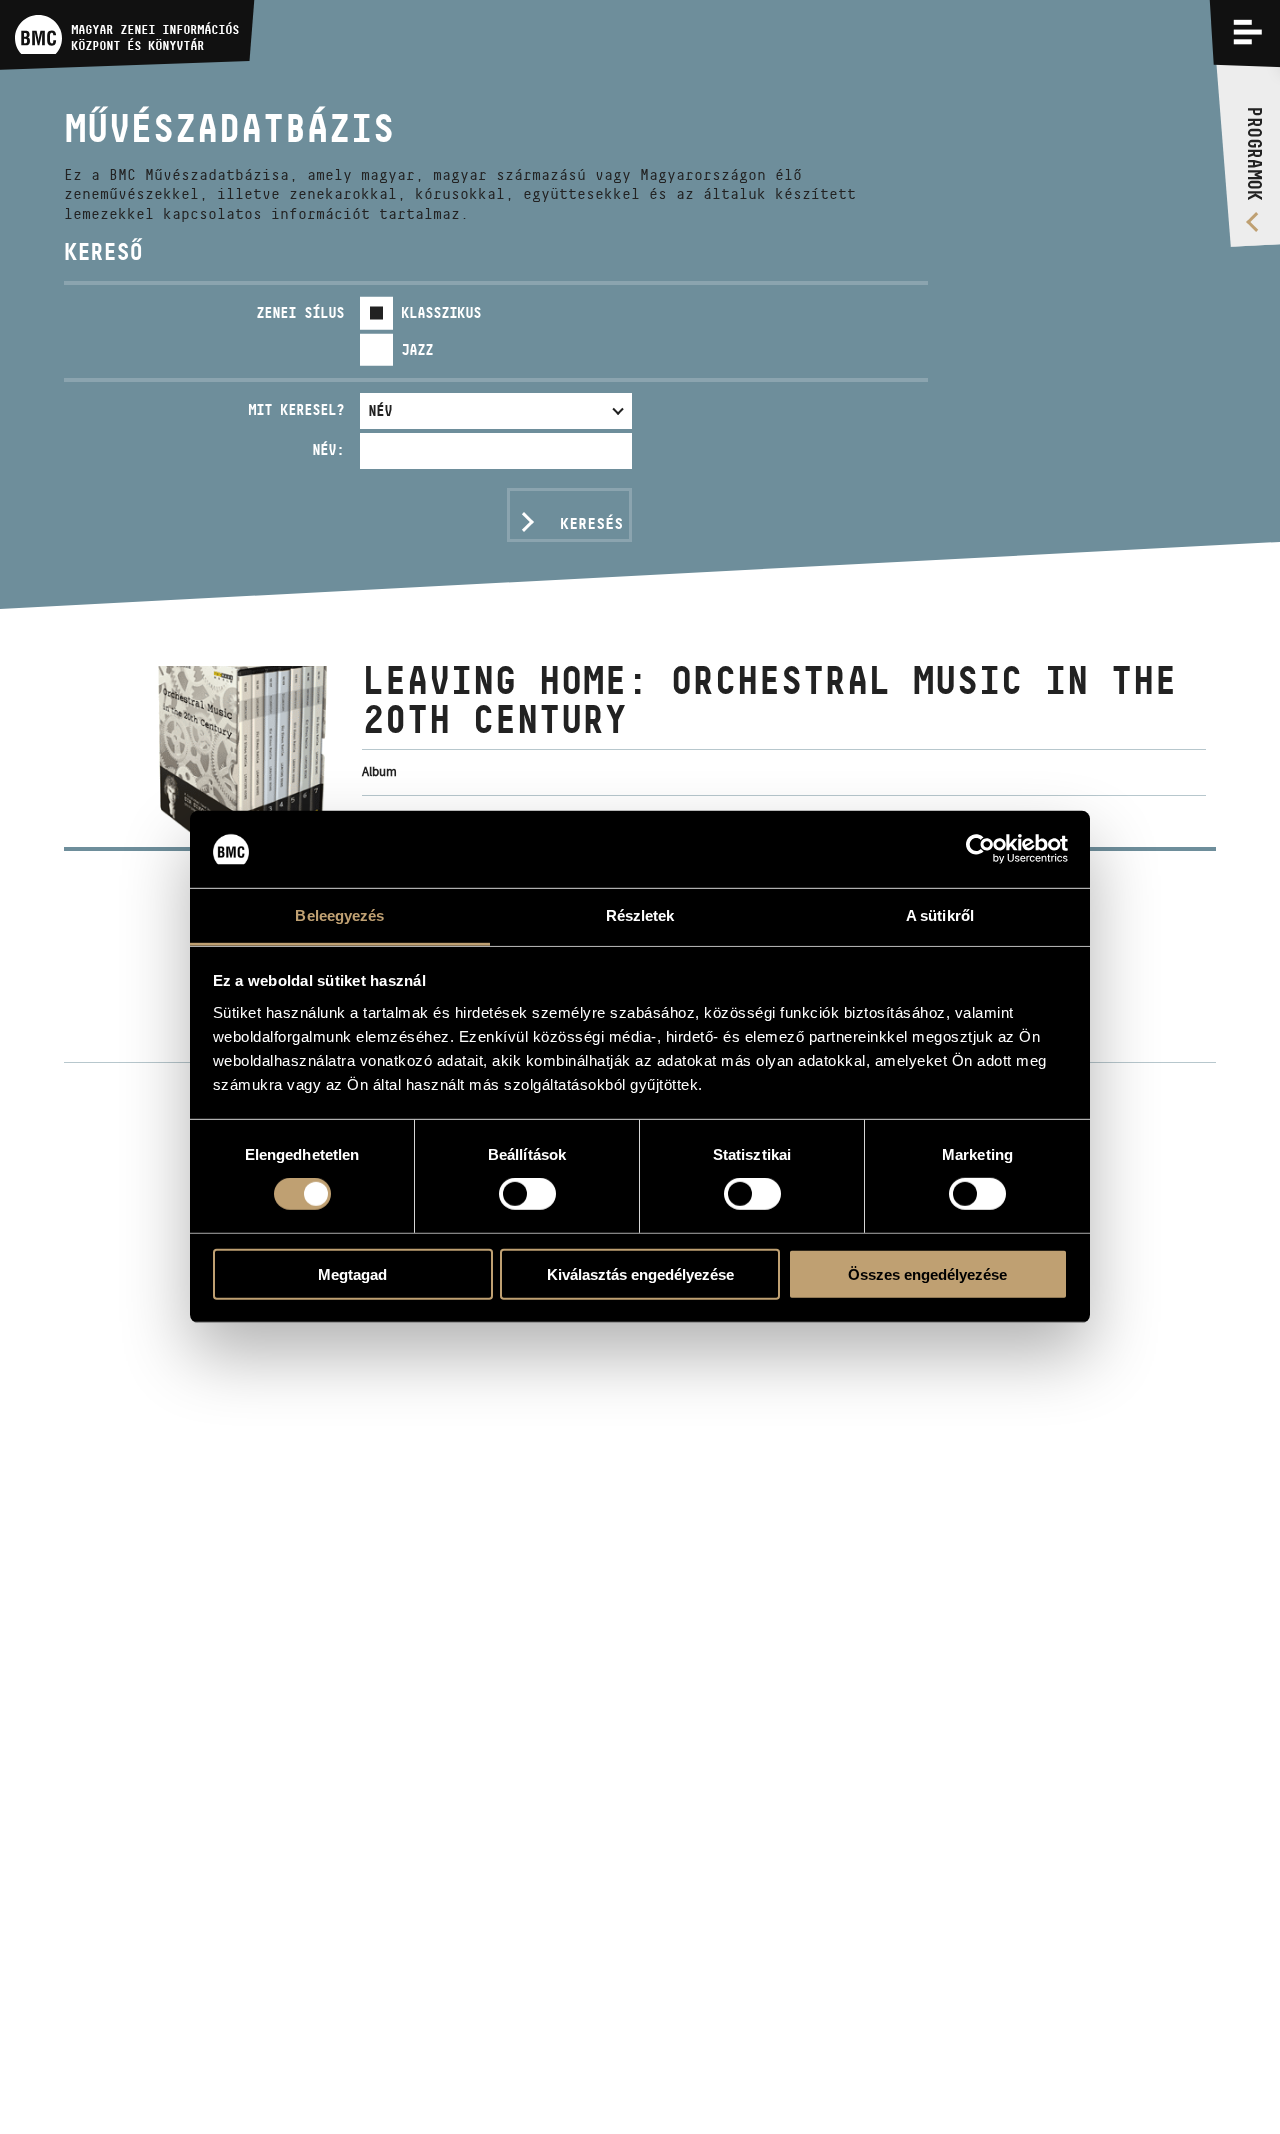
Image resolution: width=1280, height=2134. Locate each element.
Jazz (417, 349)
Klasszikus (441, 312)
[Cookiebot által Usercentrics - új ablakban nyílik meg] (980, 849)
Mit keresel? (296, 409)
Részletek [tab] (640, 915)
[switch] (527, 1194)
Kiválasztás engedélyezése (640, 1273)
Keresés (591, 523)
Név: (328, 449)
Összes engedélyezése (927, 1273)
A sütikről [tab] (940, 915)
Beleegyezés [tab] (339, 915)
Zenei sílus (300, 312)
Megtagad (352, 1273)
